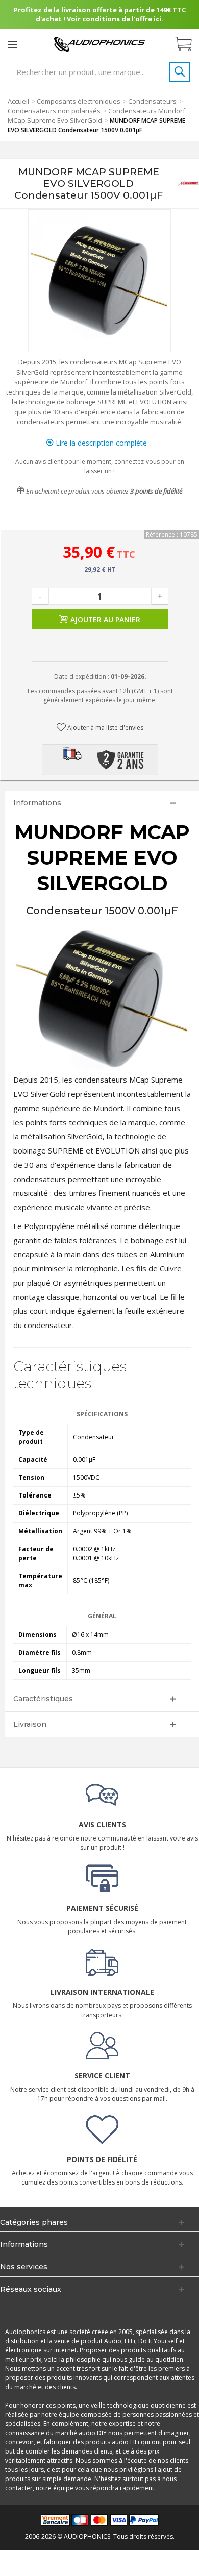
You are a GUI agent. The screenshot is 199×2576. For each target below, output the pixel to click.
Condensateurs (152, 101)
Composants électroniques (79, 101)
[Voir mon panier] (188, 44)
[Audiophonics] (99, 44)
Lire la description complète (100, 443)
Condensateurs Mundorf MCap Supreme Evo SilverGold (96, 116)
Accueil (18, 101)
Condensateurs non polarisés (54, 111)
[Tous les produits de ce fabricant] (188, 183)
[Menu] (13, 44)
